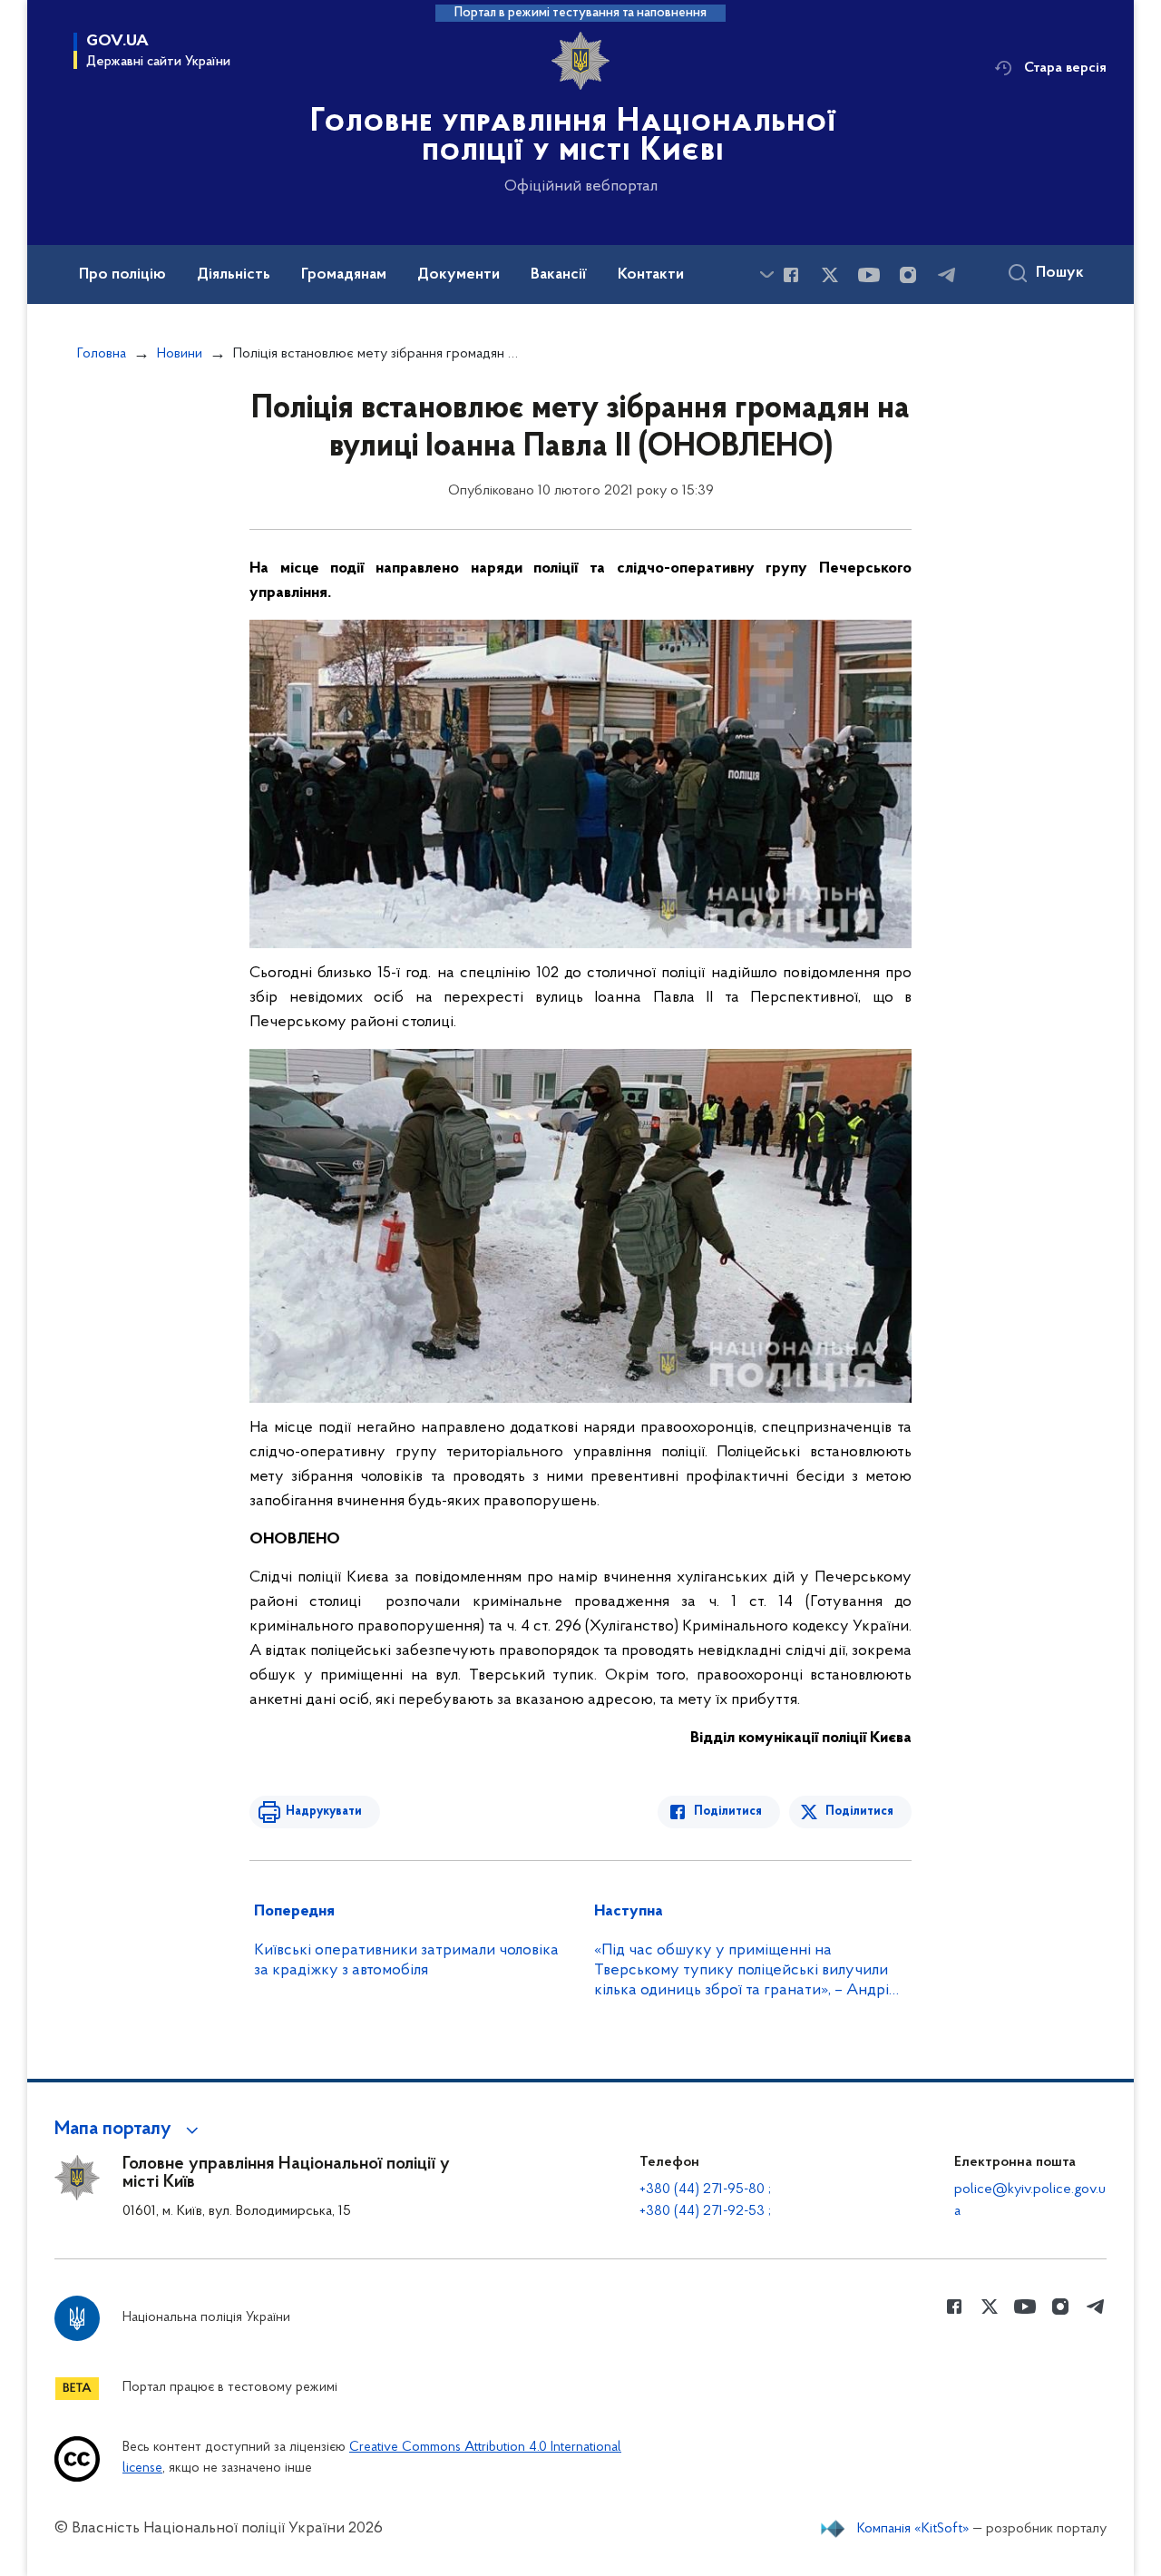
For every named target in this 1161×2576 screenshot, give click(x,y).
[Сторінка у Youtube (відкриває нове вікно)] (869, 275)
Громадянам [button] (344, 275)
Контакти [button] (651, 275)
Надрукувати (324, 1812)
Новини (180, 354)
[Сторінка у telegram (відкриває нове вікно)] (947, 275)
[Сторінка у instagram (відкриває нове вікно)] (908, 275)
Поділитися (728, 1812)
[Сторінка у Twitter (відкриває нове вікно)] (830, 275)
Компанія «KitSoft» (913, 2529)
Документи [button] (459, 275)
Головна (102, 354)
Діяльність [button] (234, 275)
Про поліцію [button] (122, 275)
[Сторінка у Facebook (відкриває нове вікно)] (791, 275)
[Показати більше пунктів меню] (766, 274)
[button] (129, 2130)
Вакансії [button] (559, 275)
